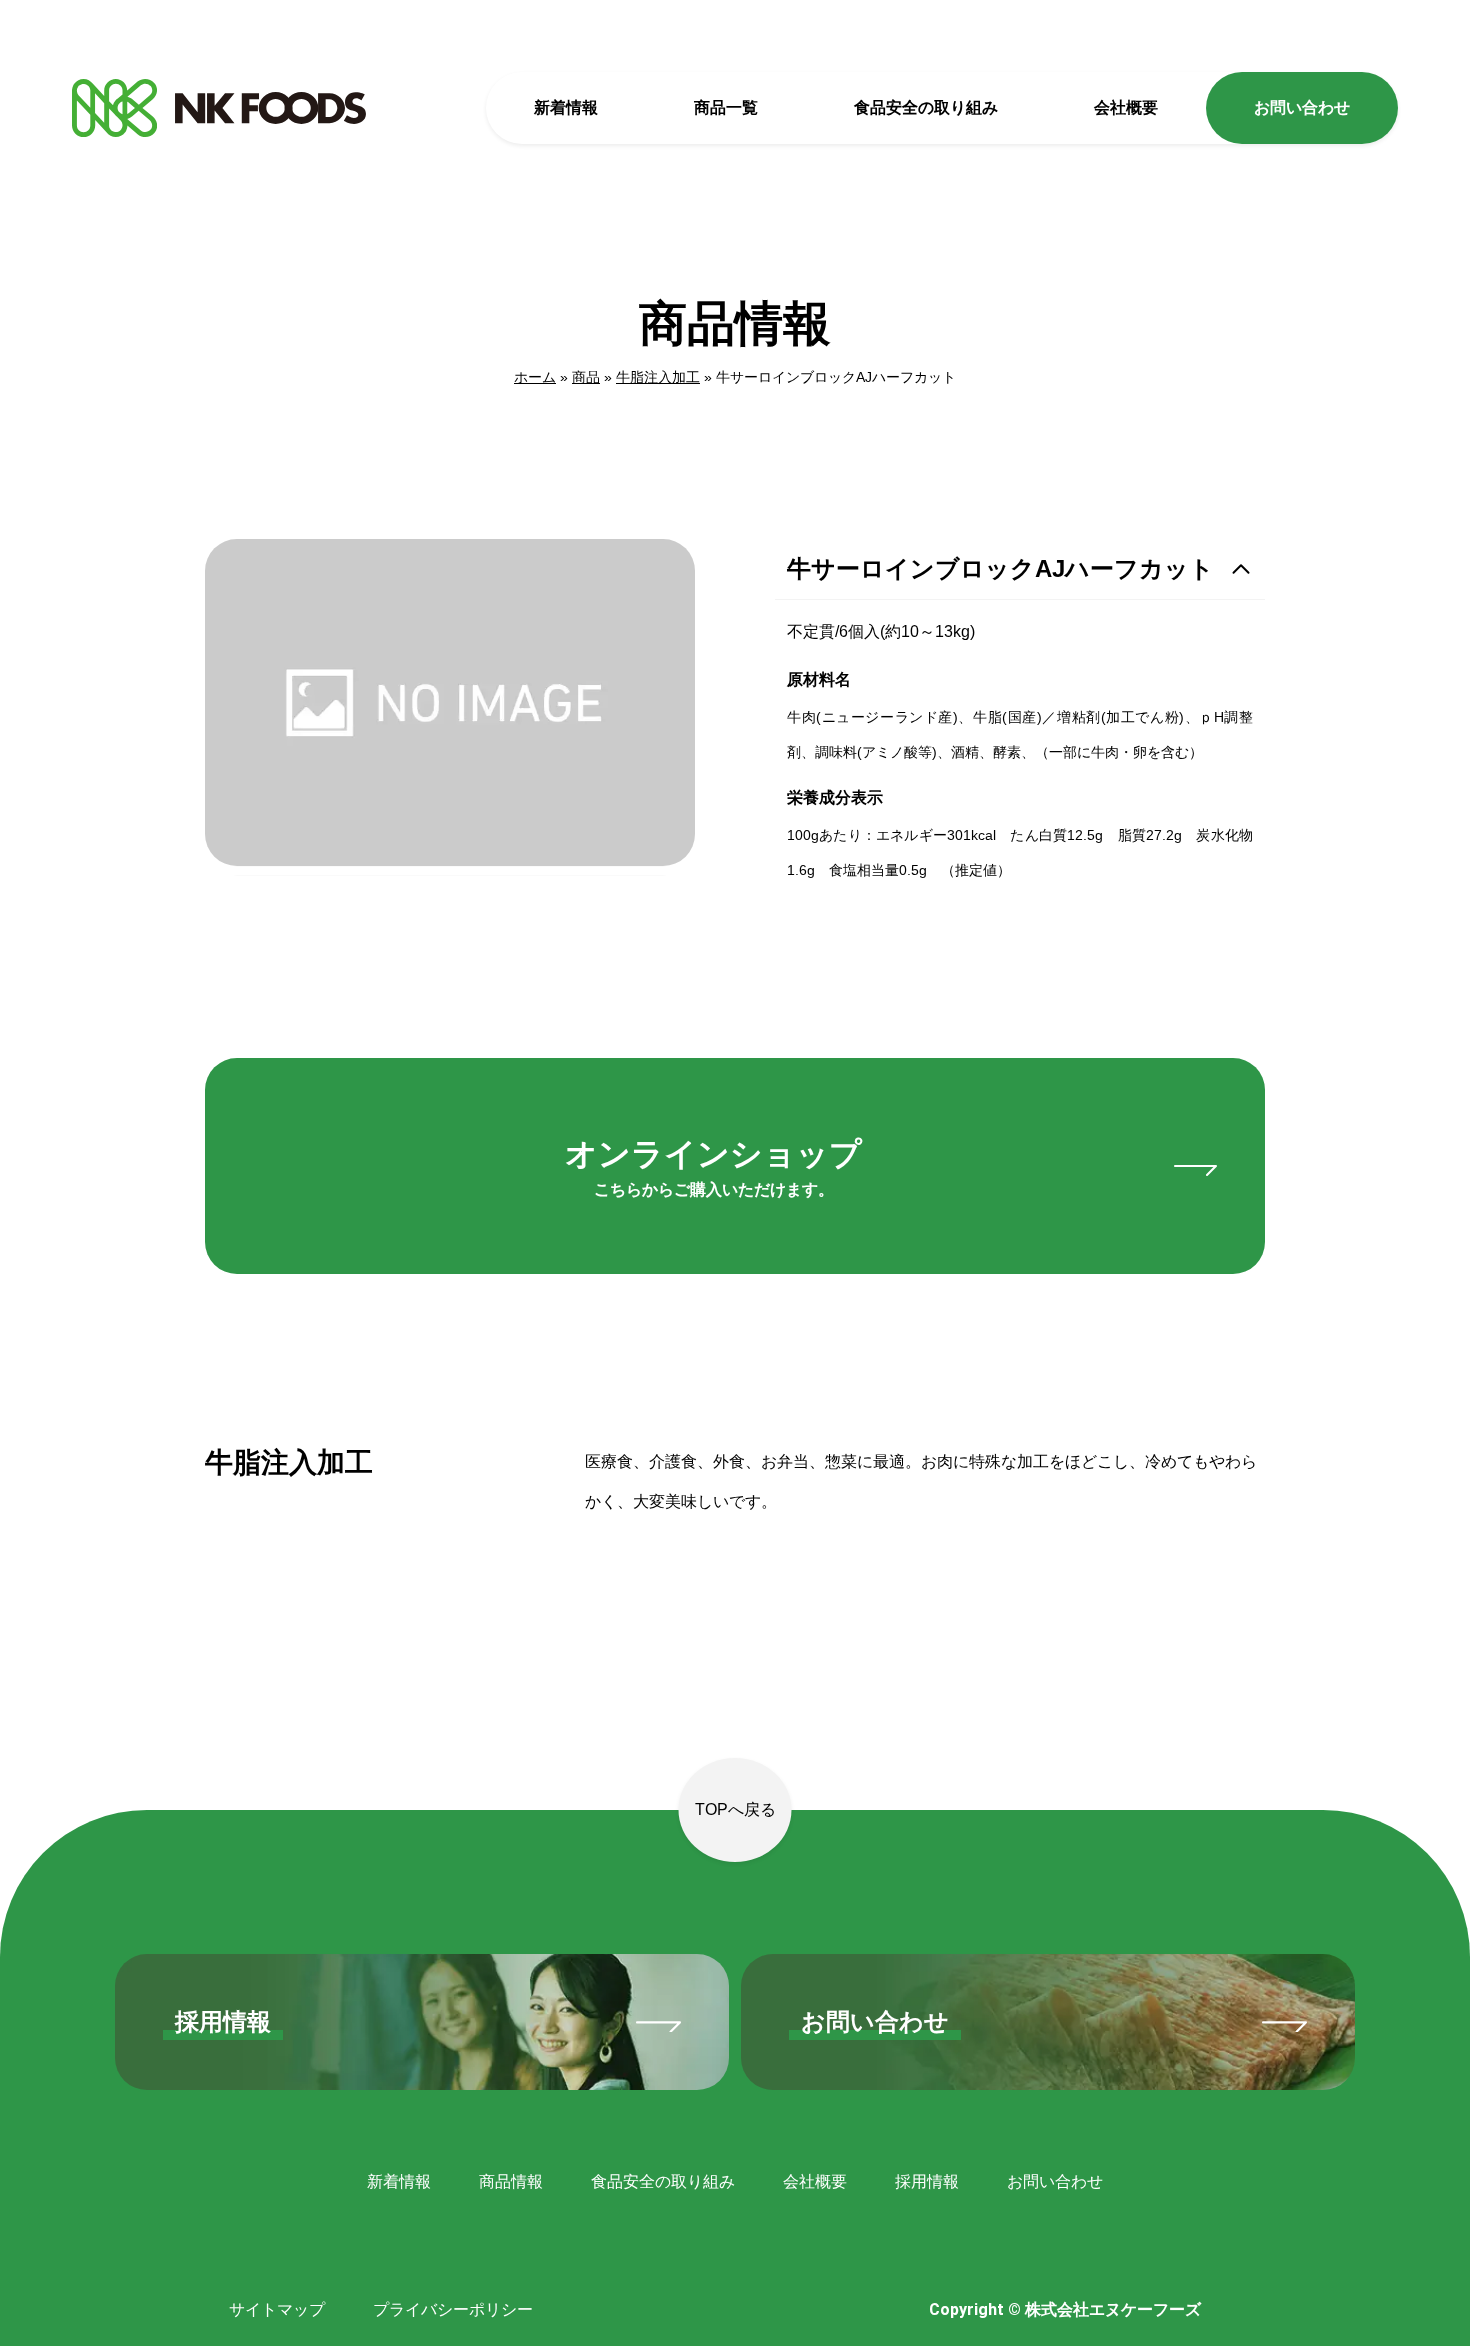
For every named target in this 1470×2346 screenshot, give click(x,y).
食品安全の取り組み (926, 107)
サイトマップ (277, 2309)
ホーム (535, 377)
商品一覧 (726, 107)
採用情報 (927, 2181)
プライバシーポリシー (453, 2309)
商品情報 (511, 2181)
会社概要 (1126, 107)
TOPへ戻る (735, 1809)
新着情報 (566, 107)
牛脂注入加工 (658, 377)
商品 (586, 377)
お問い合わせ (1302, 107)
